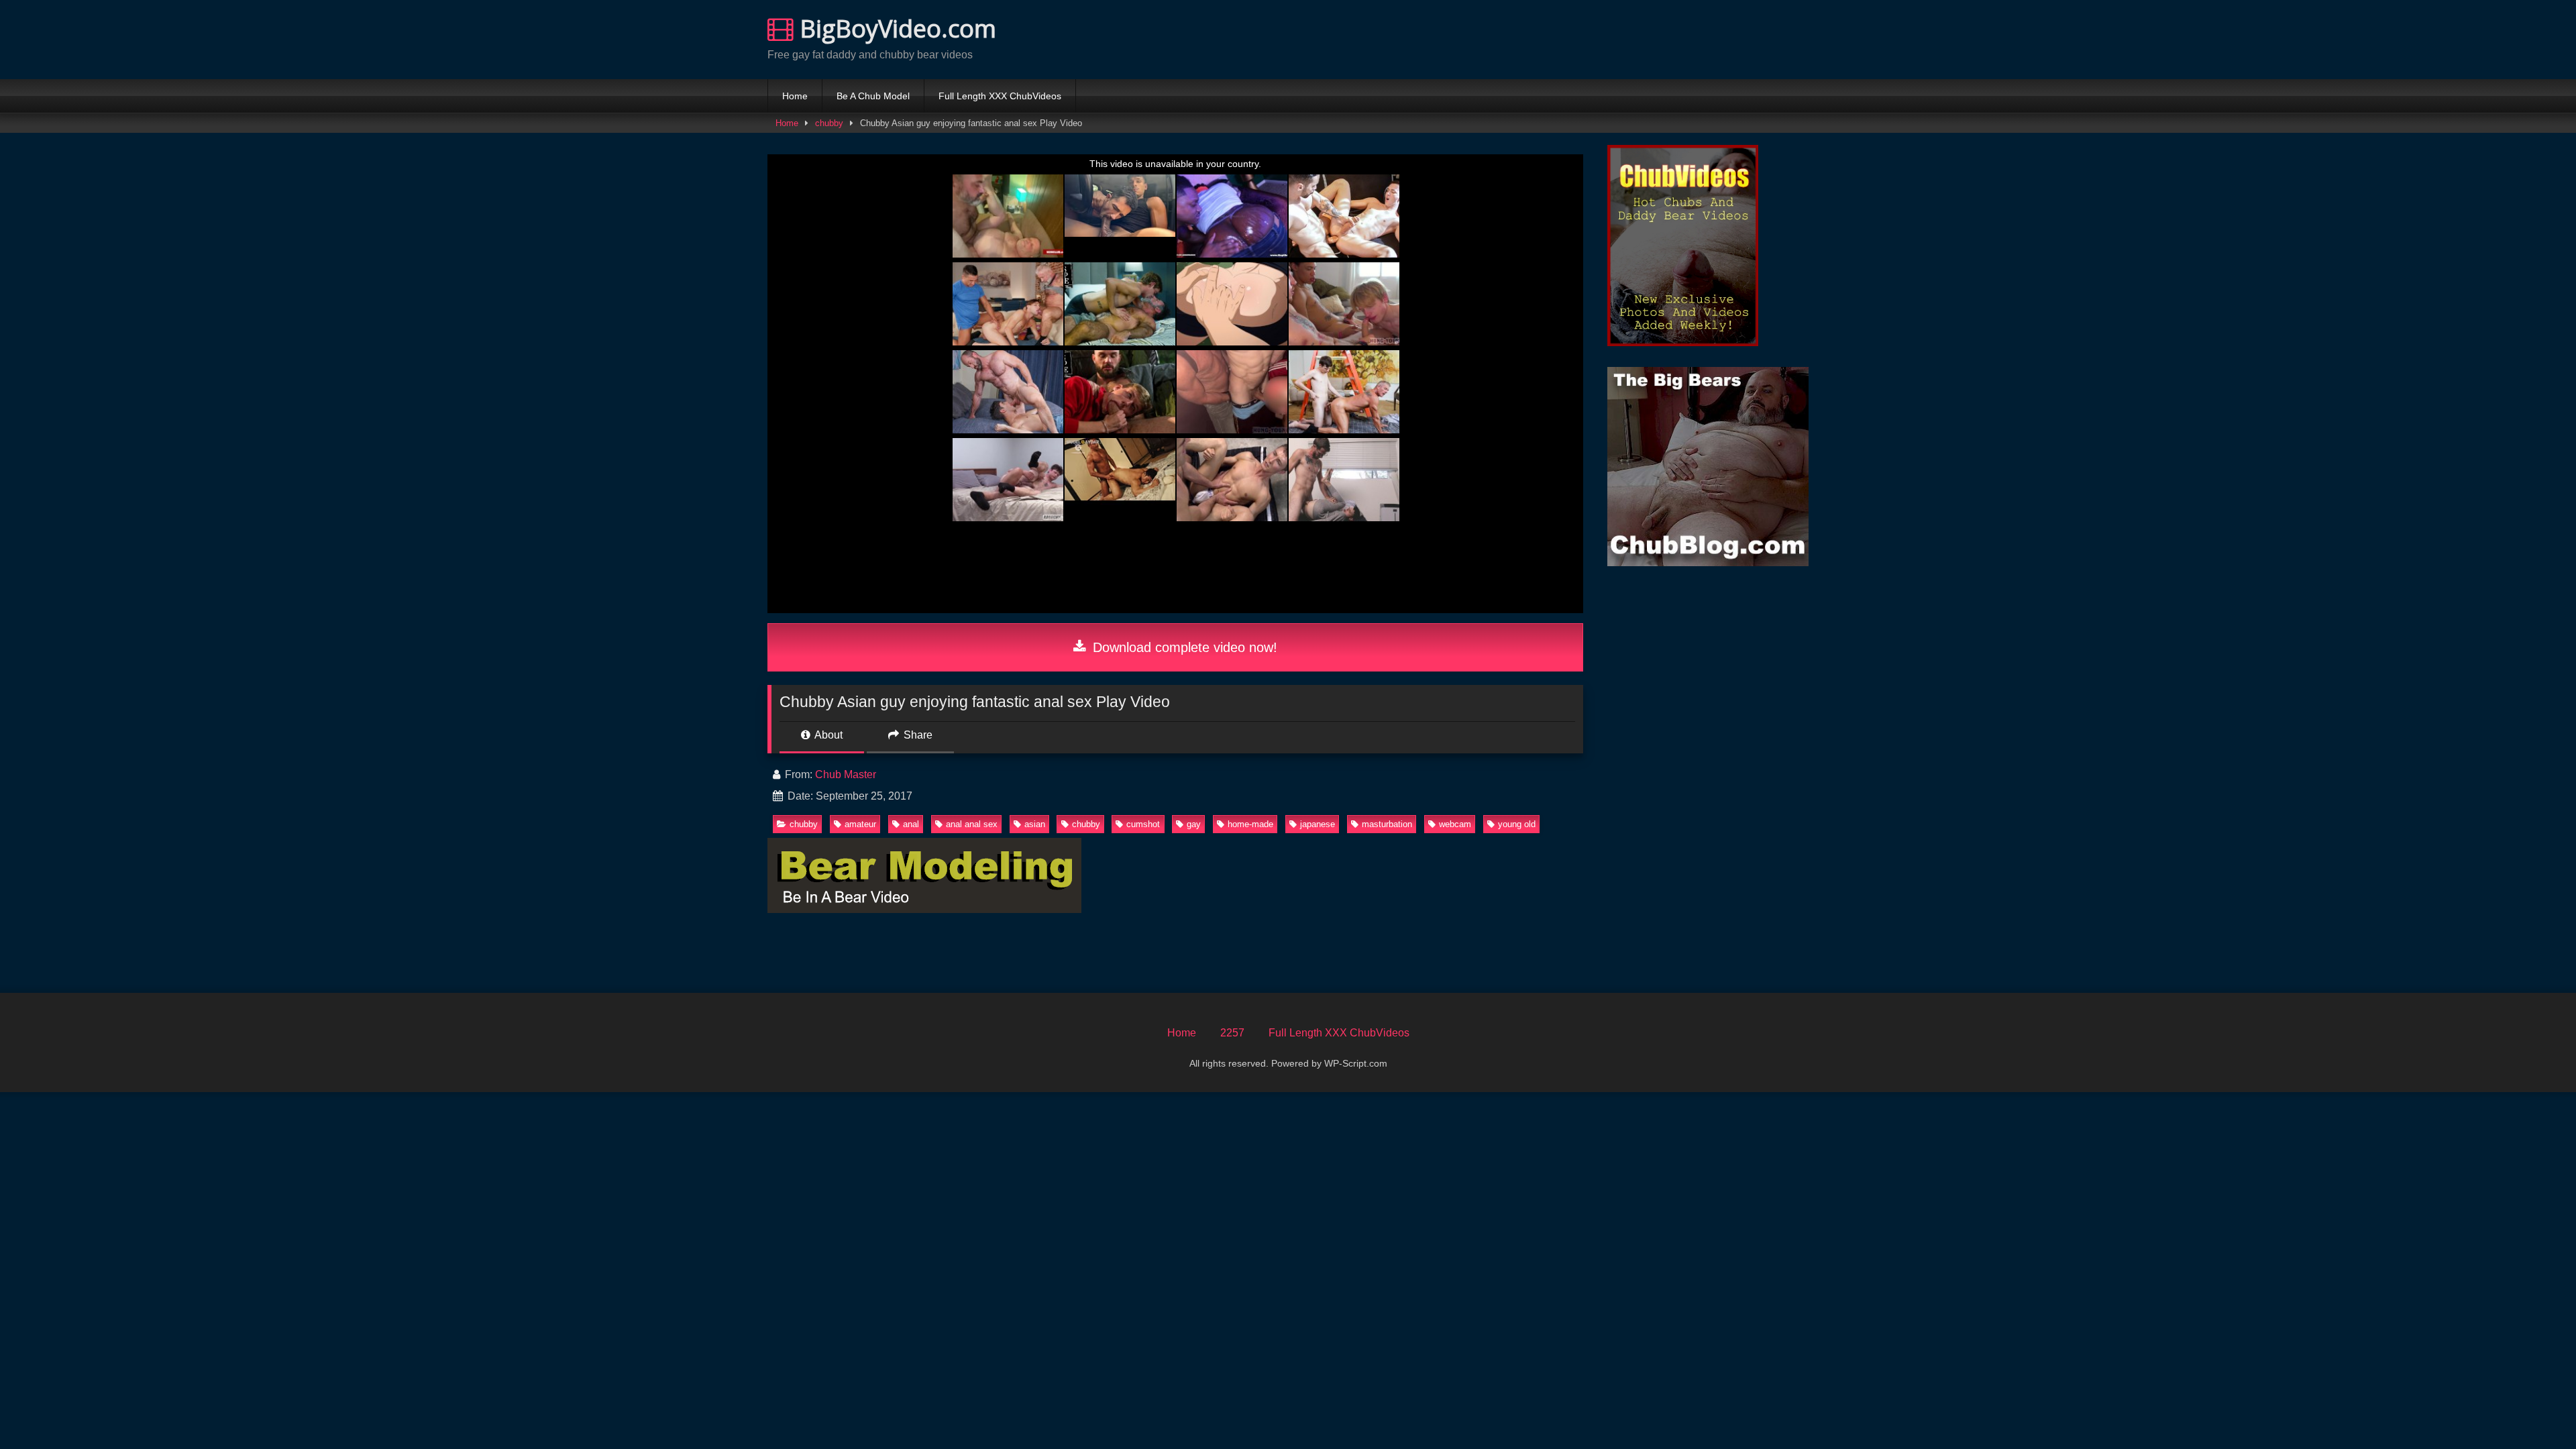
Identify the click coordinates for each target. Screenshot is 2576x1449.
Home (795, 96)
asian (1035, 824)
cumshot (1143, 824)
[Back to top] (2534, 1409)
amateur (860, 824)
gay (1194, 824)
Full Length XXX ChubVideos (1000, 96)
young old (1517, 824)
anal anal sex (972, 824)
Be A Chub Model (873, 96)
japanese (1318, 824)
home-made (1250, 824)
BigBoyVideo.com (895, 29)
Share (917, 735)
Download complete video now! (1183, 647)
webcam (1455, 824)
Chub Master (846, 774)
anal (911, 824)
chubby (829, 123)
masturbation (1387, 824)
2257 (1232, 1033)
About (827, 735)
